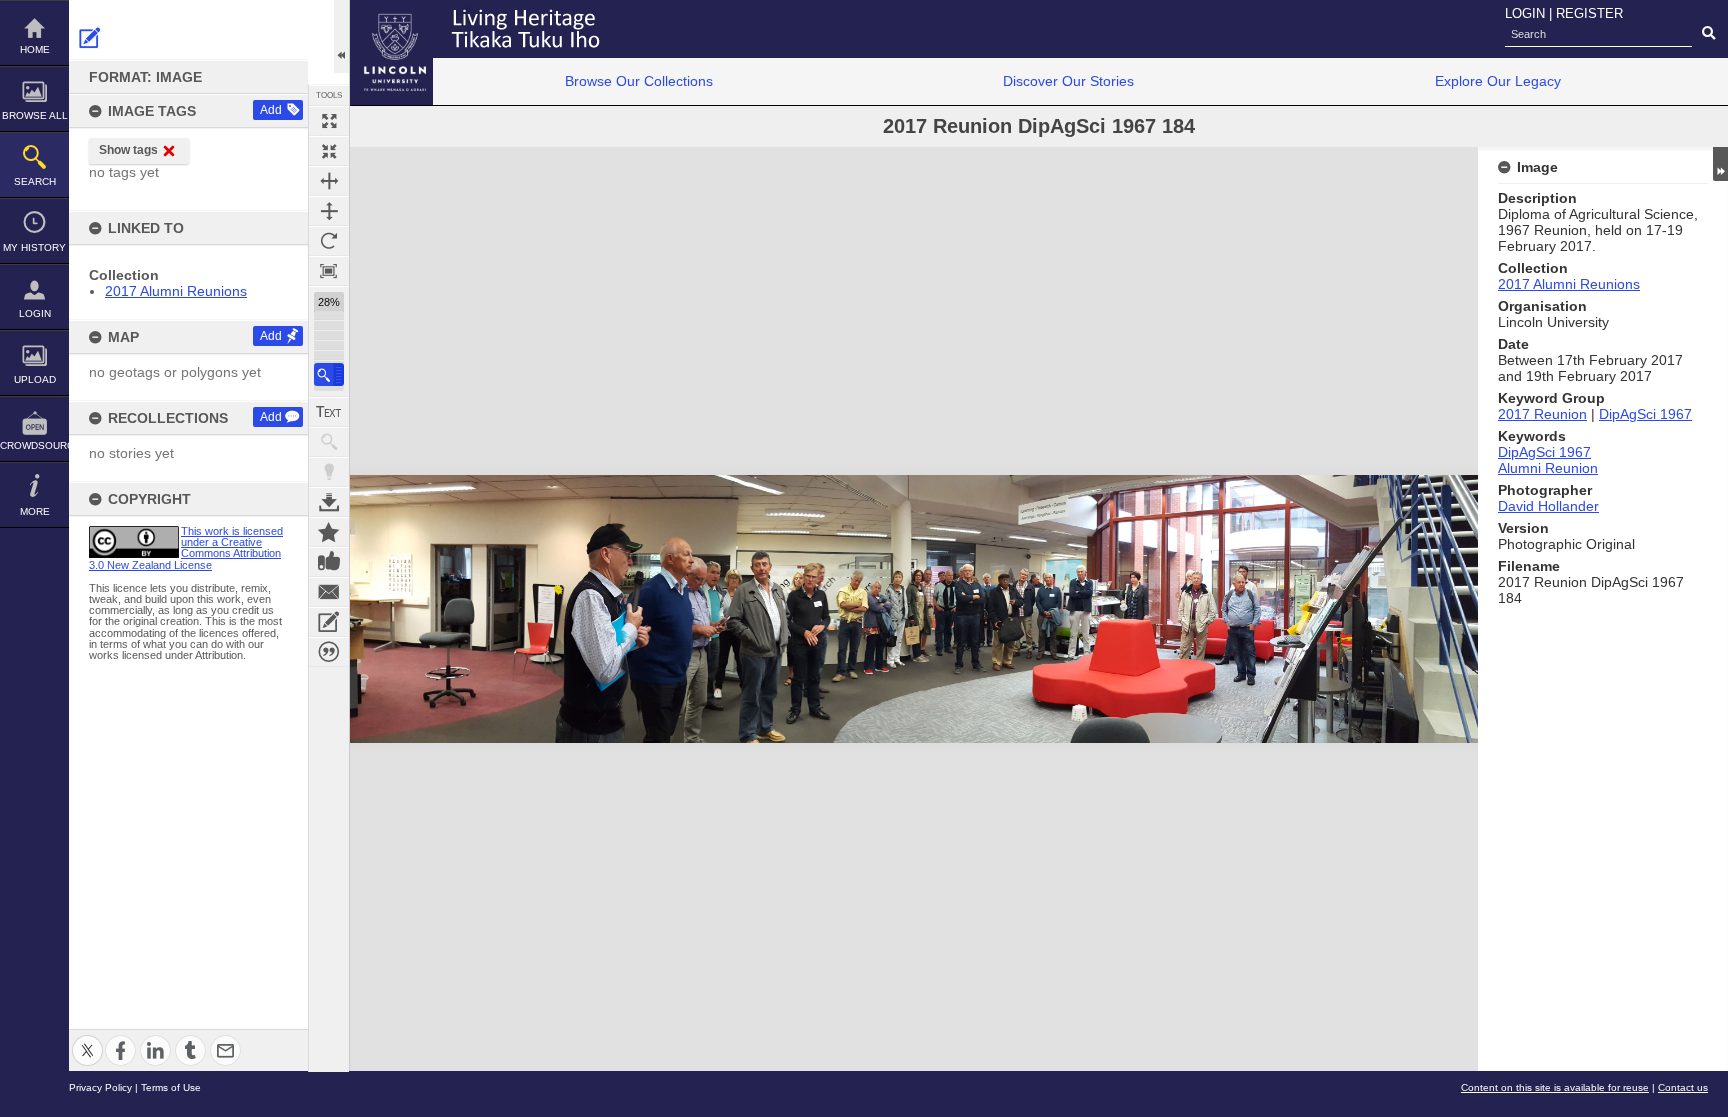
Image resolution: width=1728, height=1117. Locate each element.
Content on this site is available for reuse (1555, 1087)
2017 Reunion (1542, 414)
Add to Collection (329, 532)
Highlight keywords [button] (329, 472)
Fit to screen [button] (329, 151)
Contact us (1683, 1087)
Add (271, 110)
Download (329, 502)
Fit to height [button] (329, 211)
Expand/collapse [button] (1720, 164)
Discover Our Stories (1068, 81)
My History (34, 247)
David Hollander (1548, 506)
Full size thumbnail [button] (329, 121)
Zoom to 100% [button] (329, 271)
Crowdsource (34, 445)
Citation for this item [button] (329, 652)
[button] (329, 374)
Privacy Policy (100, 1087)
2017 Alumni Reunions (176, 291)
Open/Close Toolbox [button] (341, 36)
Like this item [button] (329, 562)
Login (35, 313)
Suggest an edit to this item (90, 38)
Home (35, 49)
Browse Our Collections (639, 81)
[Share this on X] (87, 1038)
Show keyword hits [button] (329, 442)
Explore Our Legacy (1498, 81)
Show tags (128, 150)
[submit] (1708, 34)
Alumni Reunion (1548, 468)
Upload (35, 379)
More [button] (35, 511)
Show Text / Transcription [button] (329, 412)
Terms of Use (171, 1087)
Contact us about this (329, 592)
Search (35, 181)
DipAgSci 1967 (1645, 414)
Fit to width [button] (329, 181)
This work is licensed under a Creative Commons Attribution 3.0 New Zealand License (186, 548)
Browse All (35, 115)
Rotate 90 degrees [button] (329, 241)
